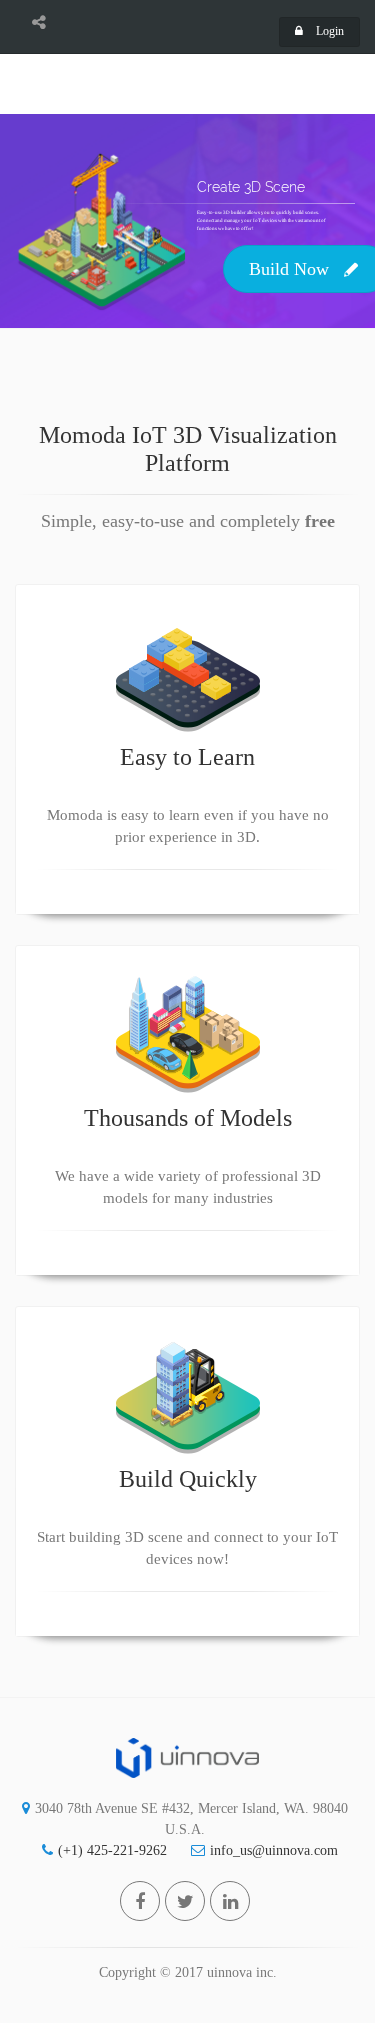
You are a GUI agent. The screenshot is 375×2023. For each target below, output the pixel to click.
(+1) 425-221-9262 (112, 1850)
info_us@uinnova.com (274, 1850)
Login (328, 31)
